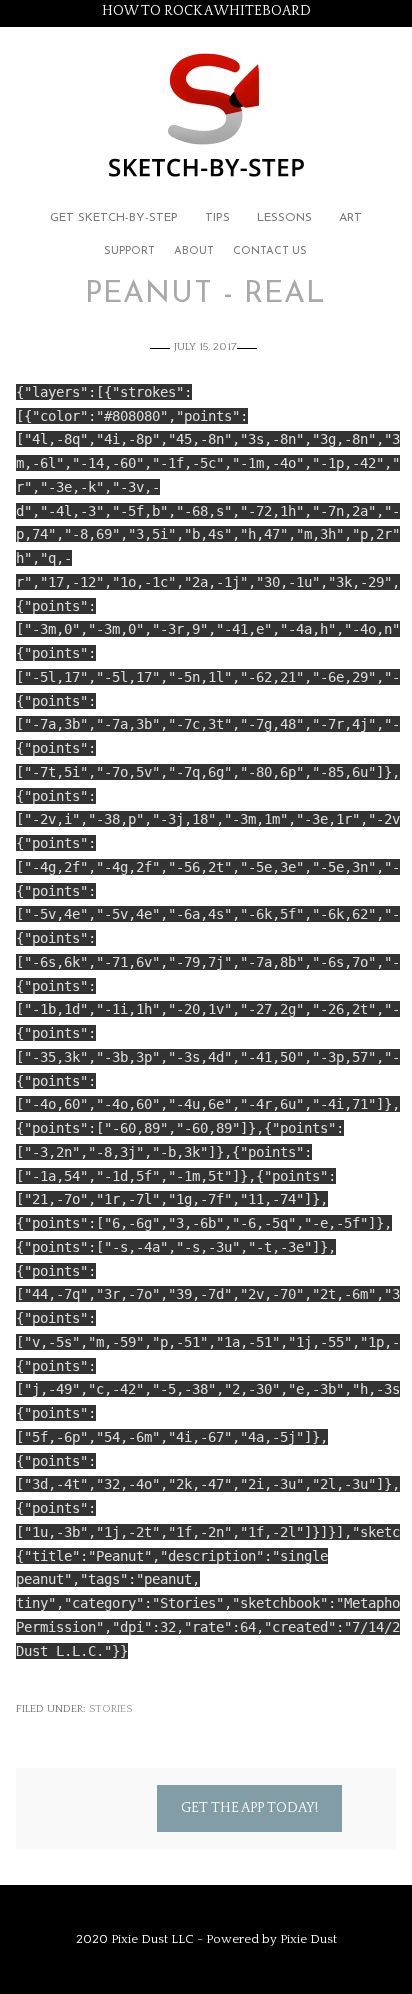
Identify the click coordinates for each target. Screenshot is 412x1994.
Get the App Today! (249, 1808)
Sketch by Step (206, 113)
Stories (110, 1709)
